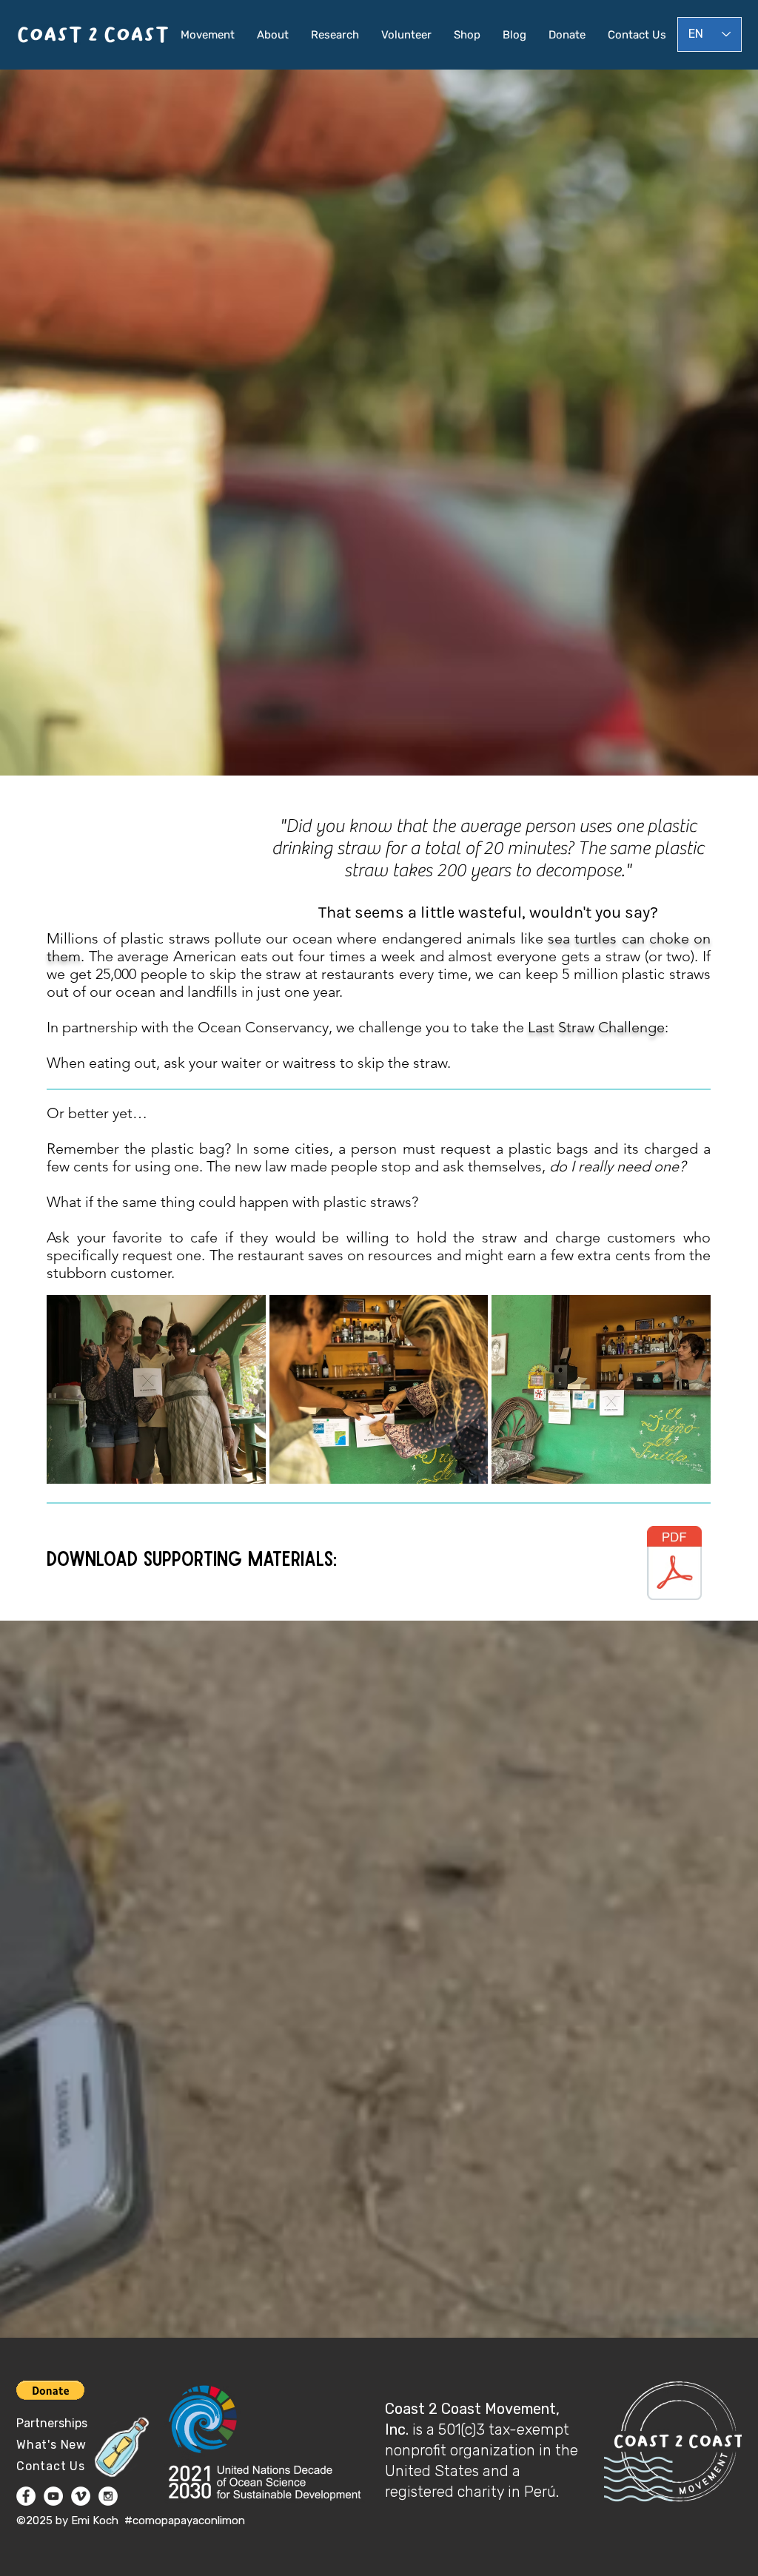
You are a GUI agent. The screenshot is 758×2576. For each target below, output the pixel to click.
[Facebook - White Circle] (26, 2496)
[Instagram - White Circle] (108, 2496)
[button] (156, 1389)
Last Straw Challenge (596, 1027)
